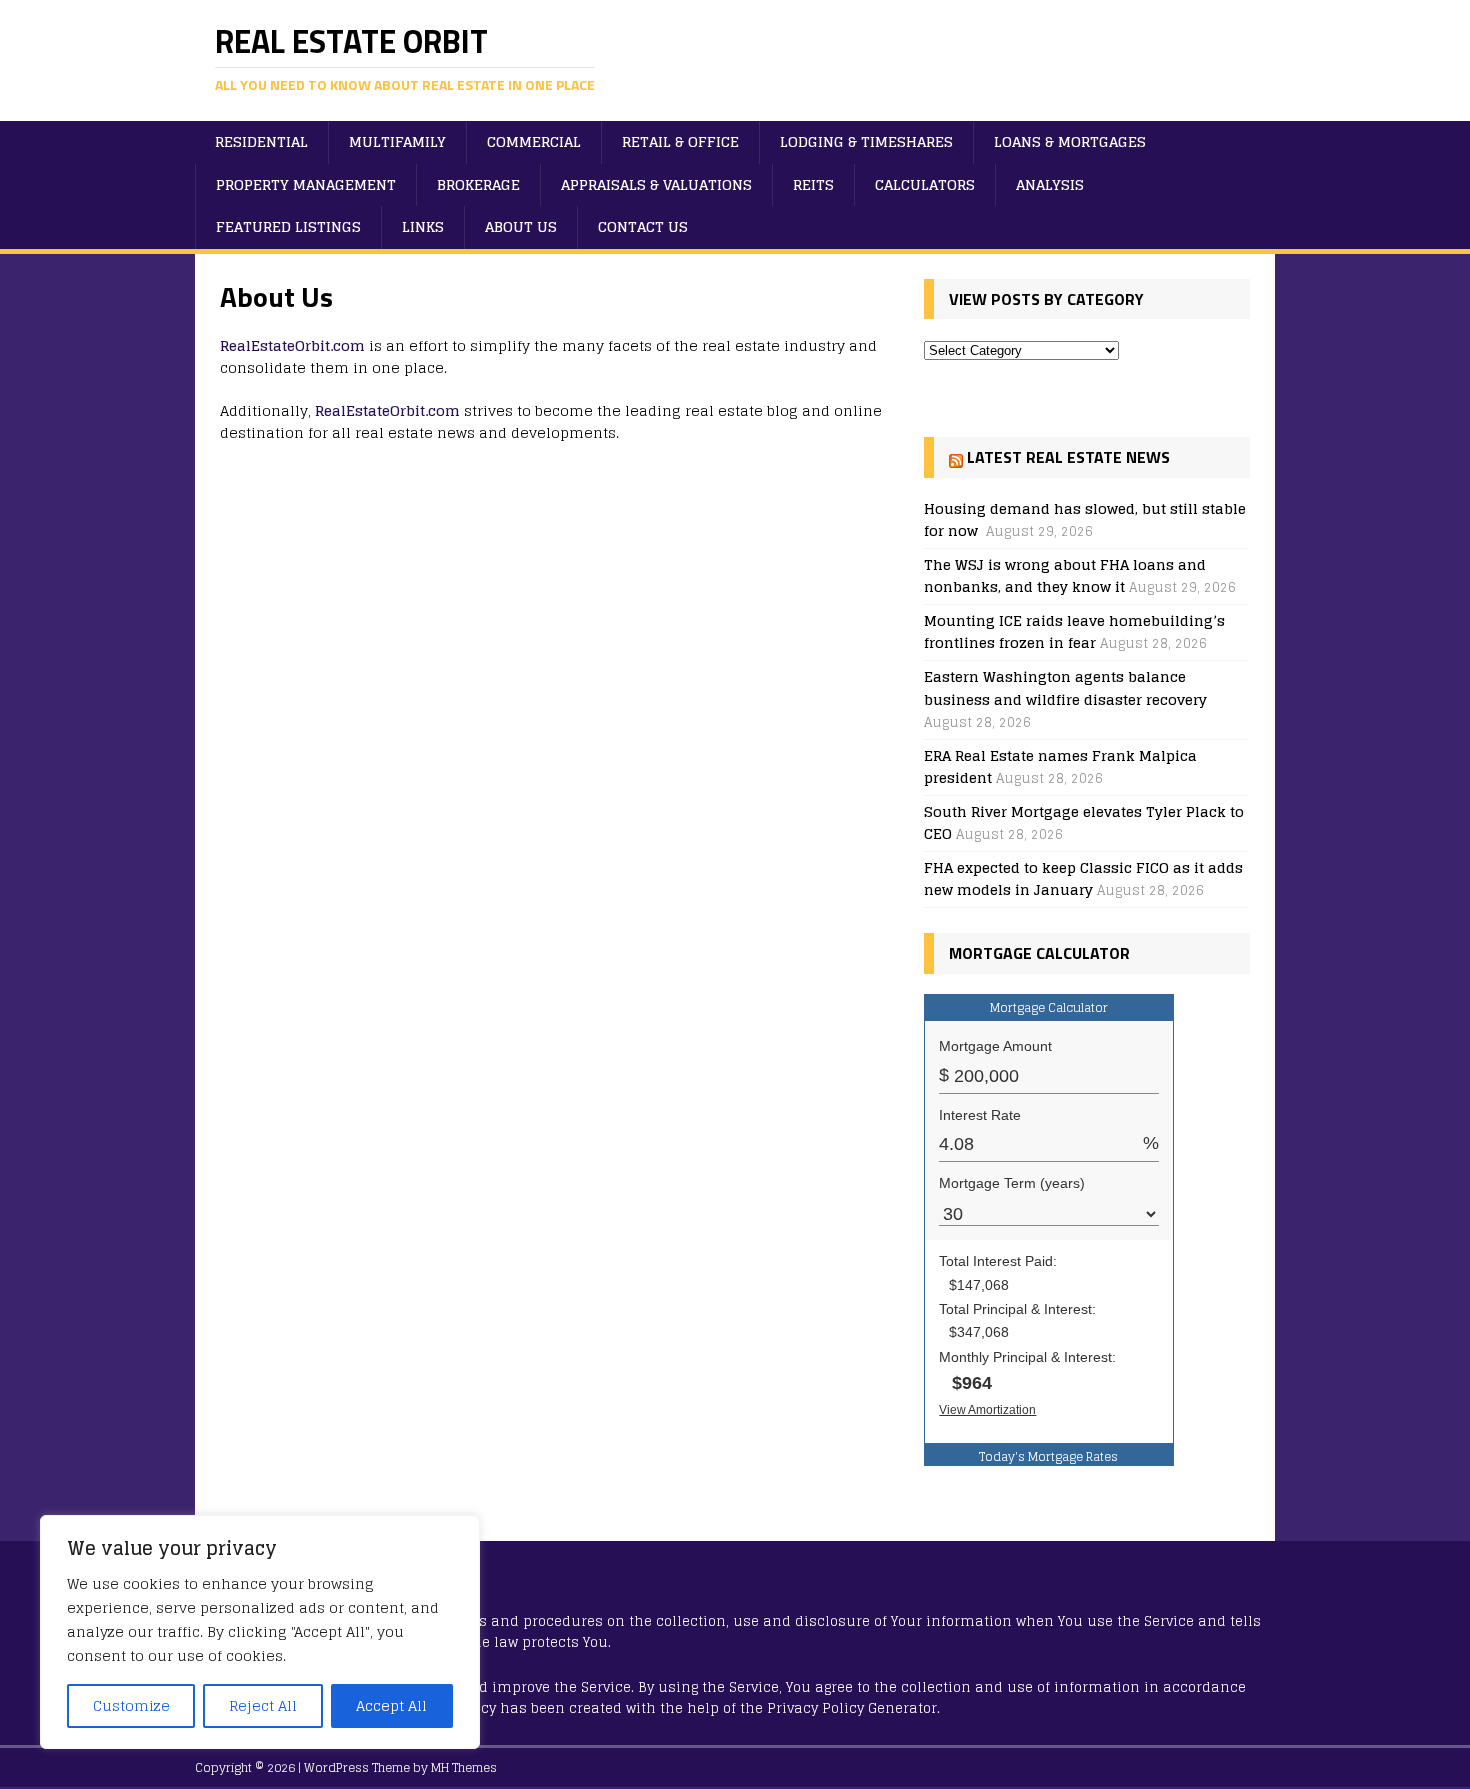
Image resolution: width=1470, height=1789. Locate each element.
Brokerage (478, 184)
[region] (260, 1632)
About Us (521, 226)
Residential (261, 141)
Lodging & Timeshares (866, 141)
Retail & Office (680, 141)
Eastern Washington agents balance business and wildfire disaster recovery (1065, 687)
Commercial (534, 141)
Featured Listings (288, 226)
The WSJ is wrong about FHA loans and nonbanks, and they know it (1065, 575)
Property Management (306, 184)
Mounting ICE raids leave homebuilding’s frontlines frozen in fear (1074, 631)
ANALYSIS (1050, 184)
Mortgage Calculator (1049, 1007)
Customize (131, 1705)
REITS (813, 184)
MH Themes (464, 1767)
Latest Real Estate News (1068, 457)
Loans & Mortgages (1070, 141)
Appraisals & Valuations (656, 184)
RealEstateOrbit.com (292, 345)
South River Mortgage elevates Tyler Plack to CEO (1084, 822)
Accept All (391, 1705)
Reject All (263, 1705)
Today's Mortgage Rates (1048, 1456)
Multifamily (397, 141)
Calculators (925, 184)
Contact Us (643, 226)
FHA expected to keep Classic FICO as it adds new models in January (1083, 878)
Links (423, 226)
